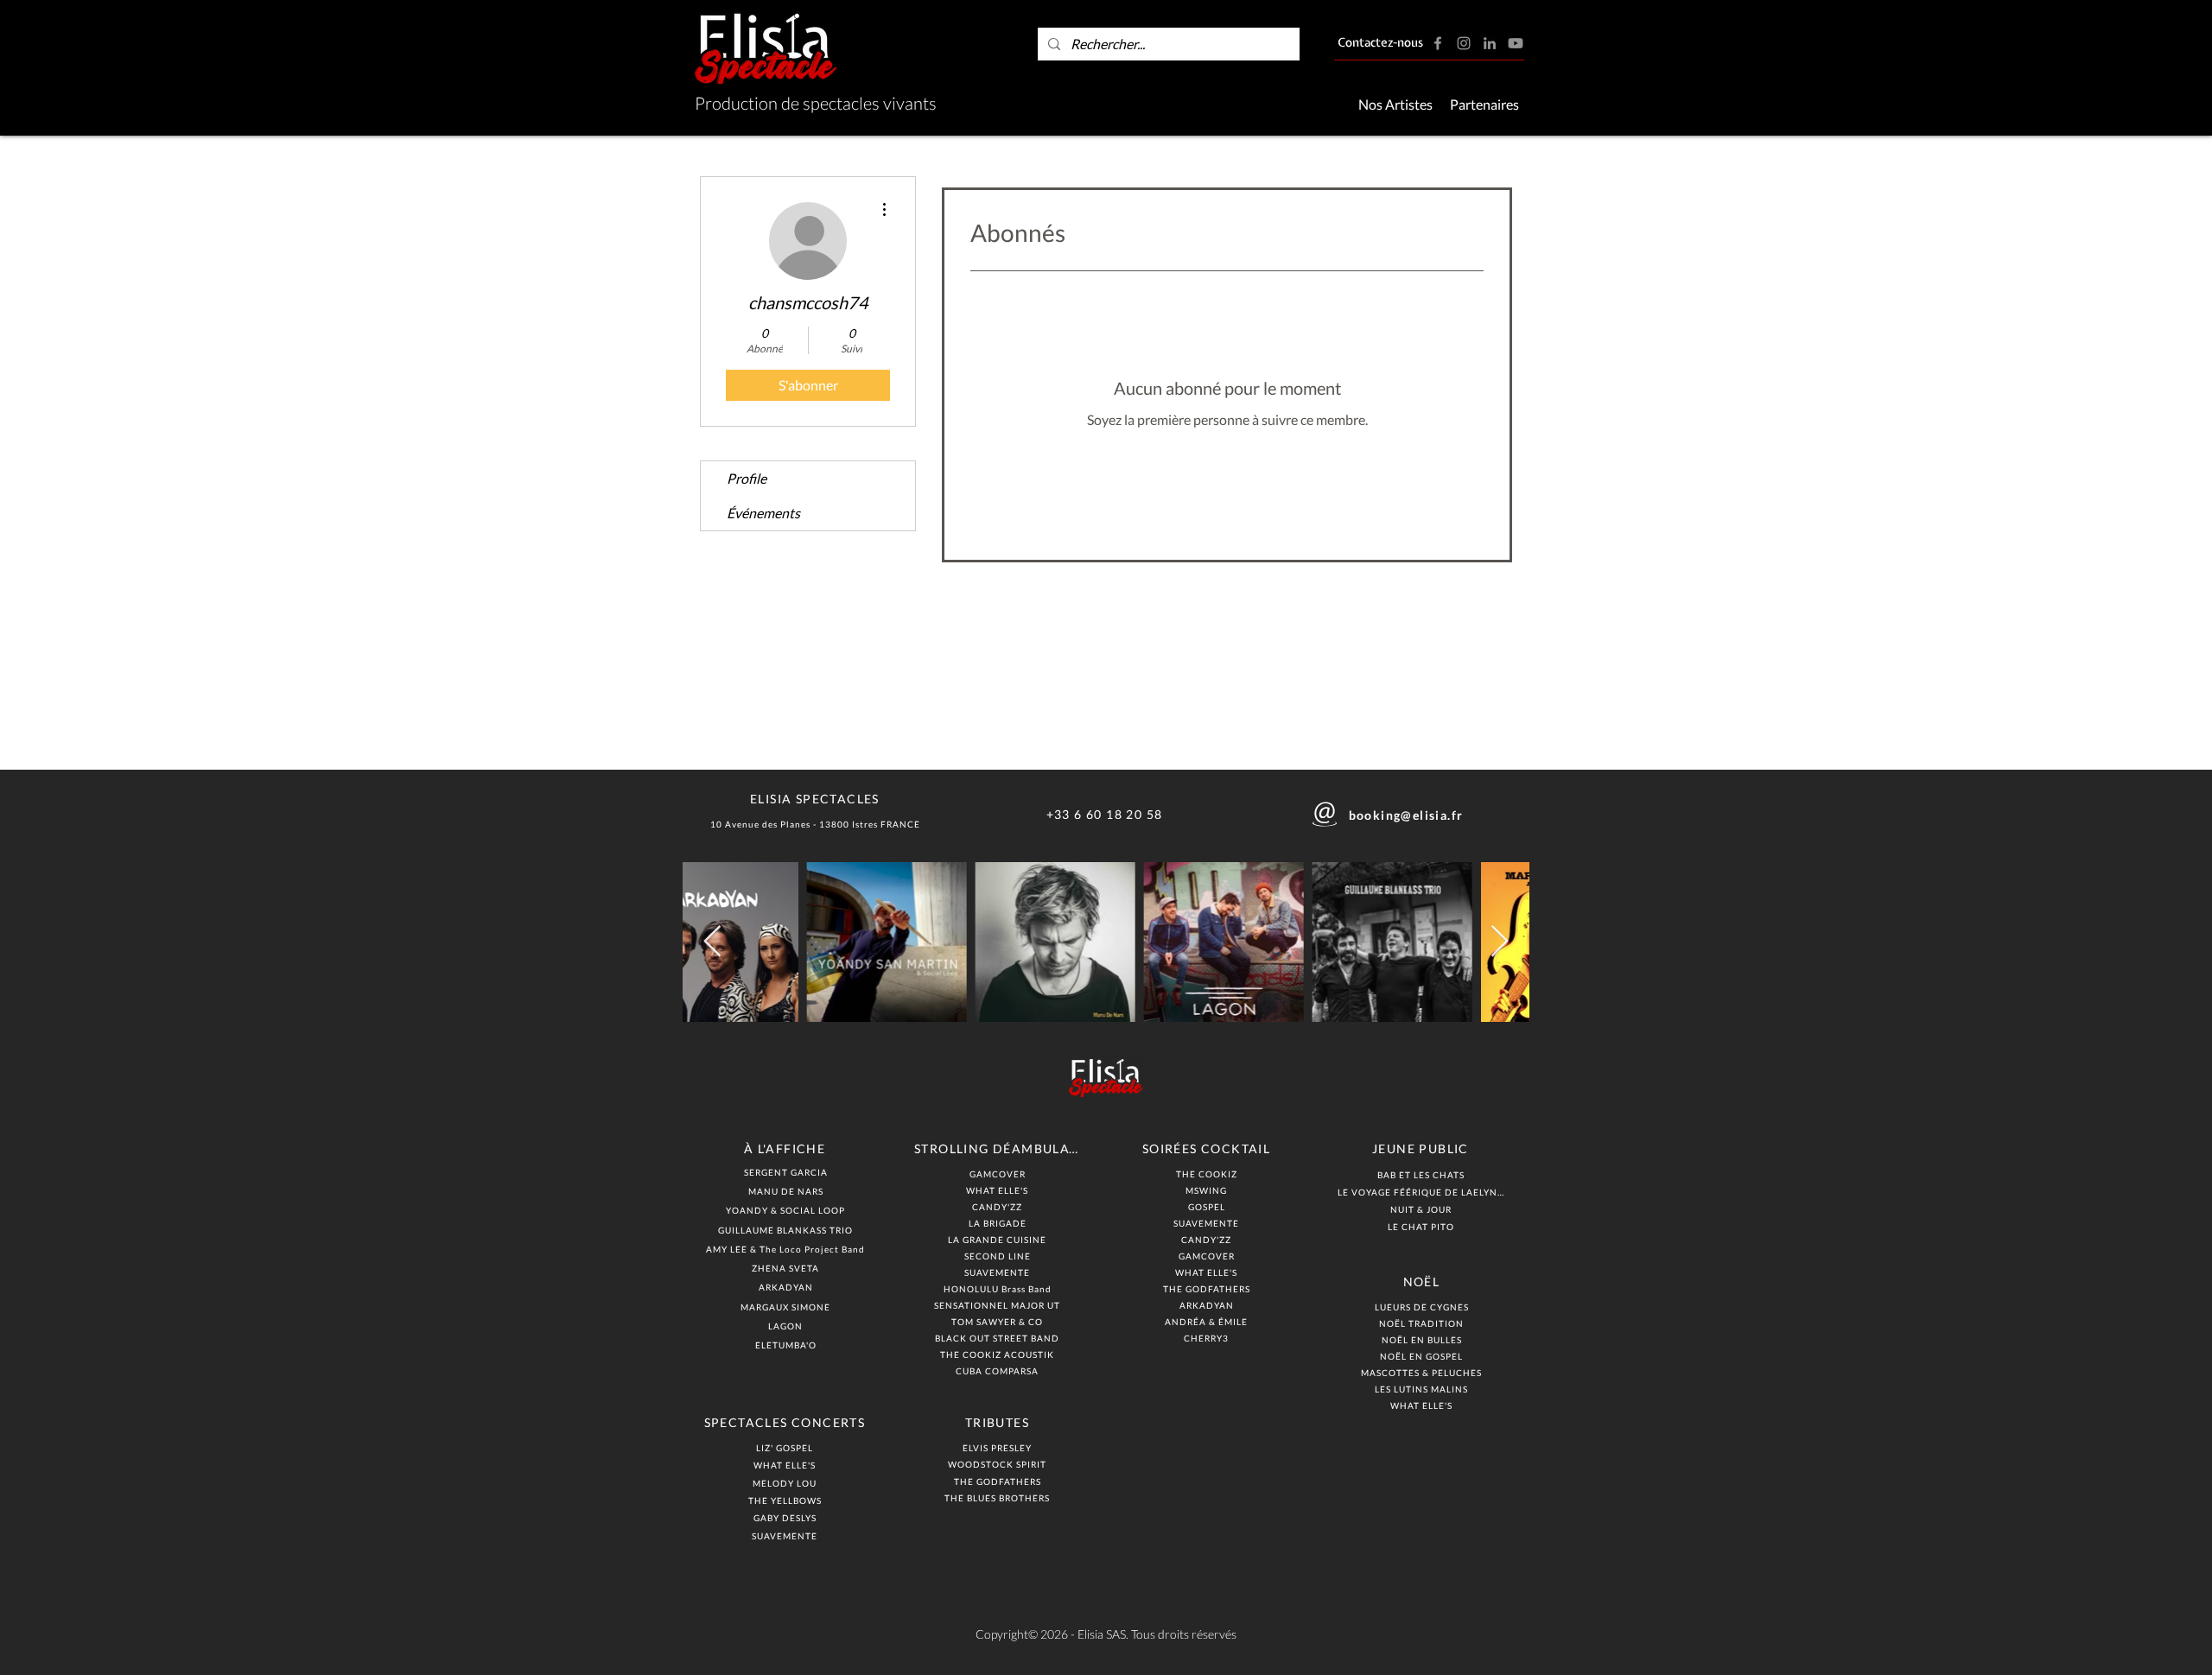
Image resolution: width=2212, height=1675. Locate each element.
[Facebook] (1438, 43)
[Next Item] (1500, 942)
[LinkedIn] (1490, 43)
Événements (763, 513)
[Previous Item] (712, 942)
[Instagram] (1464, 43)
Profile (747, 478)
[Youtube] (1516, 43)
